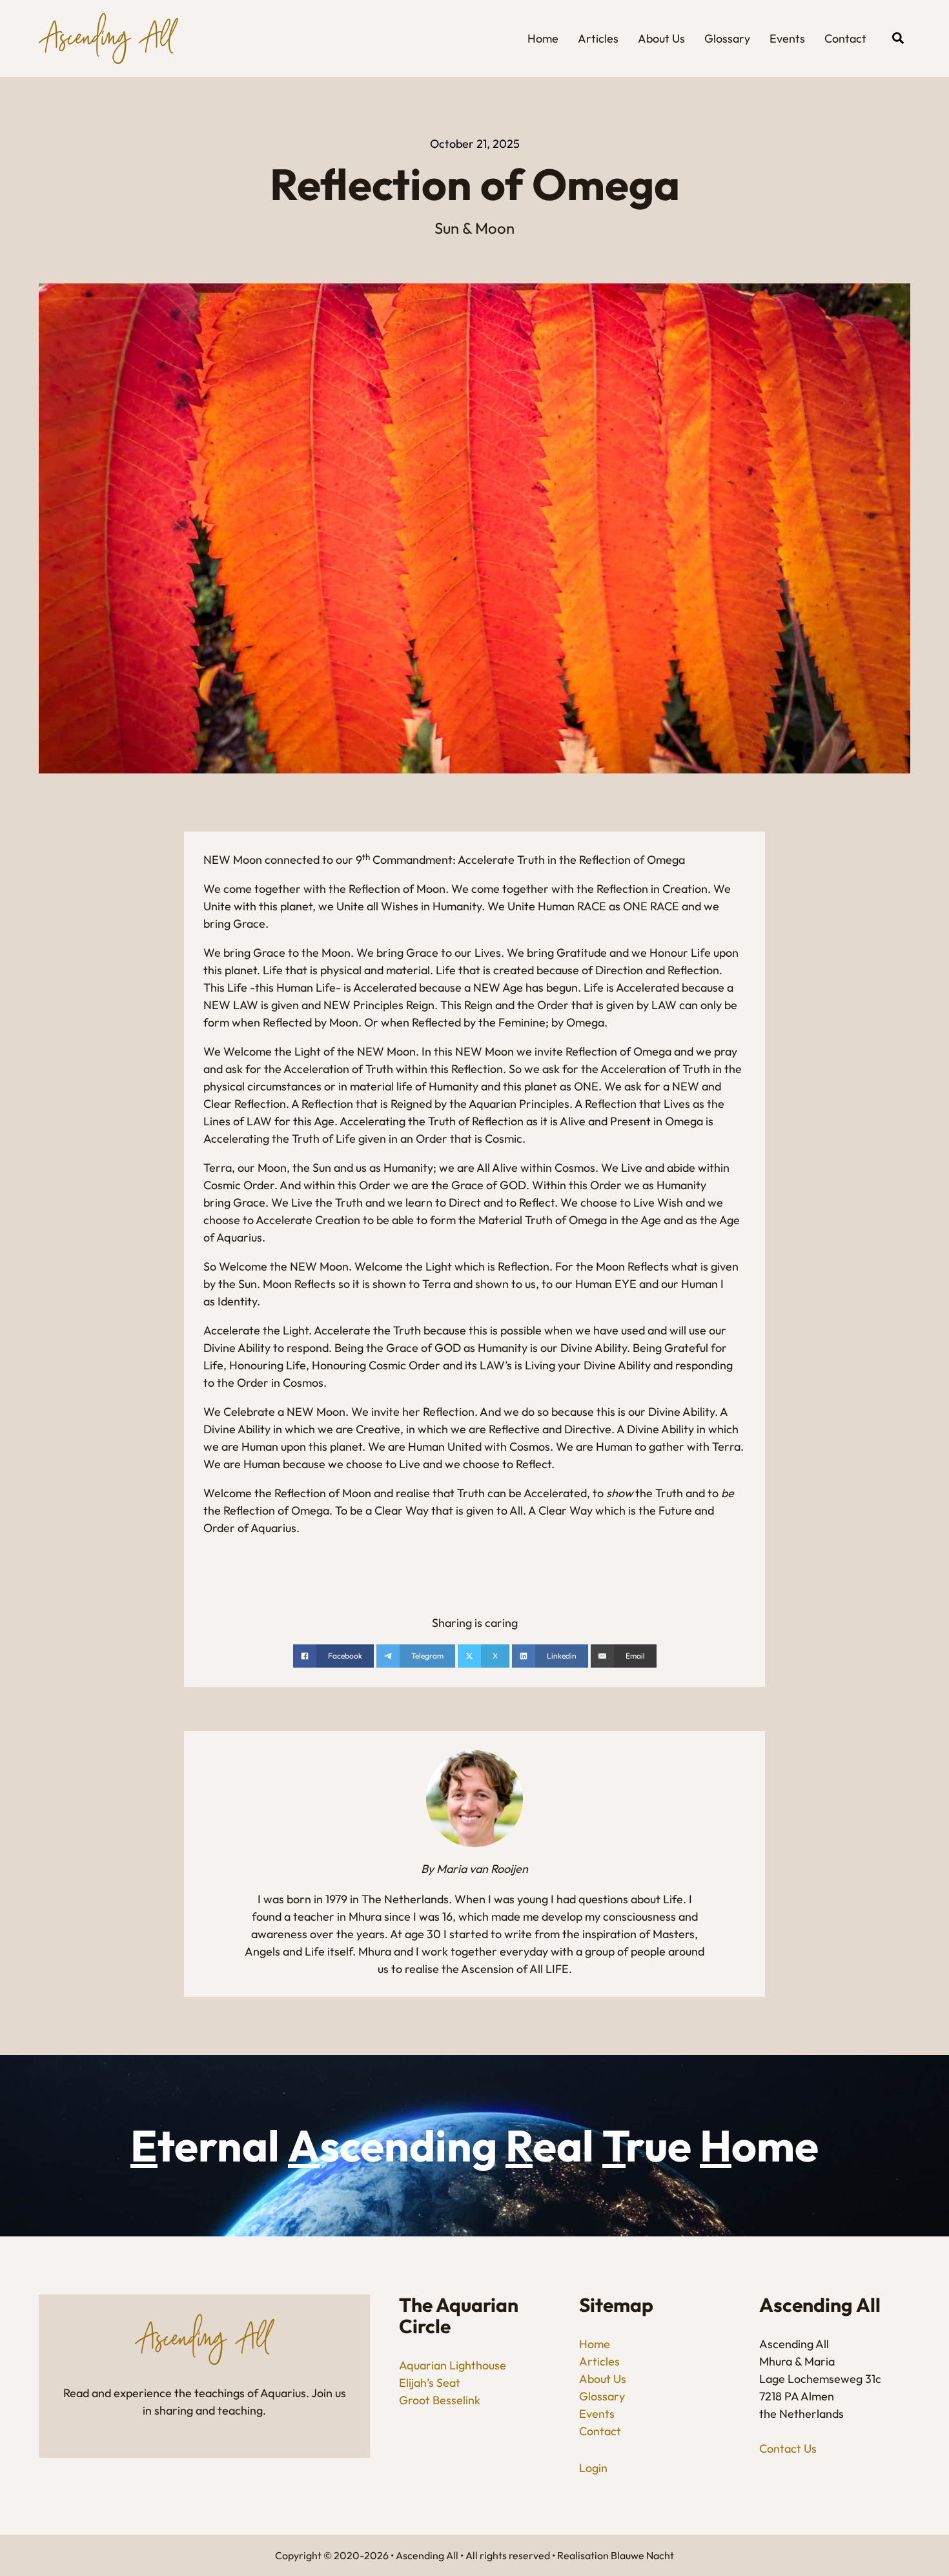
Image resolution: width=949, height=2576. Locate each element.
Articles (598, 38)
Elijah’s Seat (430, 2383)
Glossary (727, 38)
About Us (661, 38)
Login (593, 2468)
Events (787, 38)
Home (543, 38)
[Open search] (898, 38)
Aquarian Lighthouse (453, 2365)
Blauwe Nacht (642, 2555)
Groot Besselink (440, 2400)
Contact (845, 38)
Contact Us (788, 2448)
